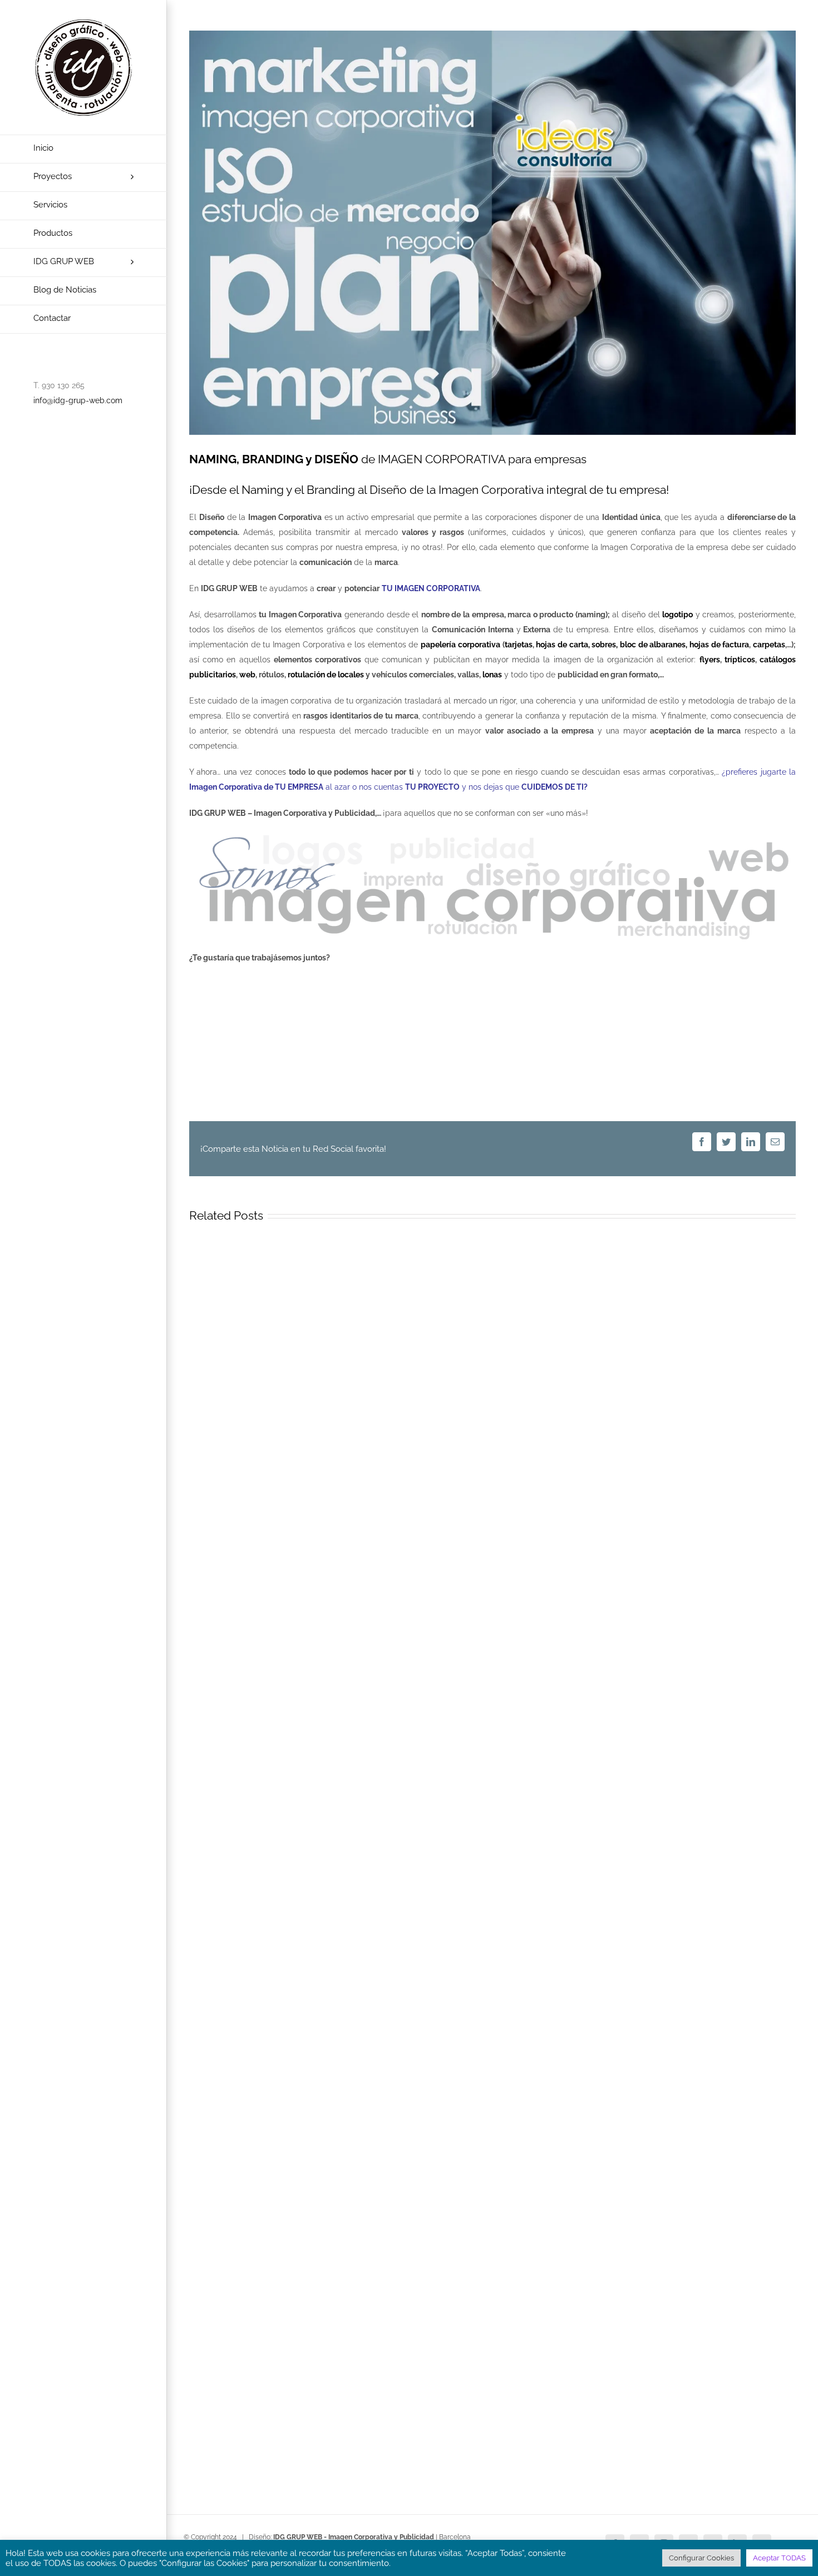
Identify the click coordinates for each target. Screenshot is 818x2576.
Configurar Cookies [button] (701, 2558)
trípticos (740, 660)
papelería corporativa (460, 645)
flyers (710, 660)
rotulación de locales (326, 675)
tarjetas (519, 645)
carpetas (769, 645)
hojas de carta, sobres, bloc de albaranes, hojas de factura (642, 645)
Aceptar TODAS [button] (779, 2558)
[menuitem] (83, 149)
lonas (492, 675)
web (247, 675)
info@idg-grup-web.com (78, 400)
